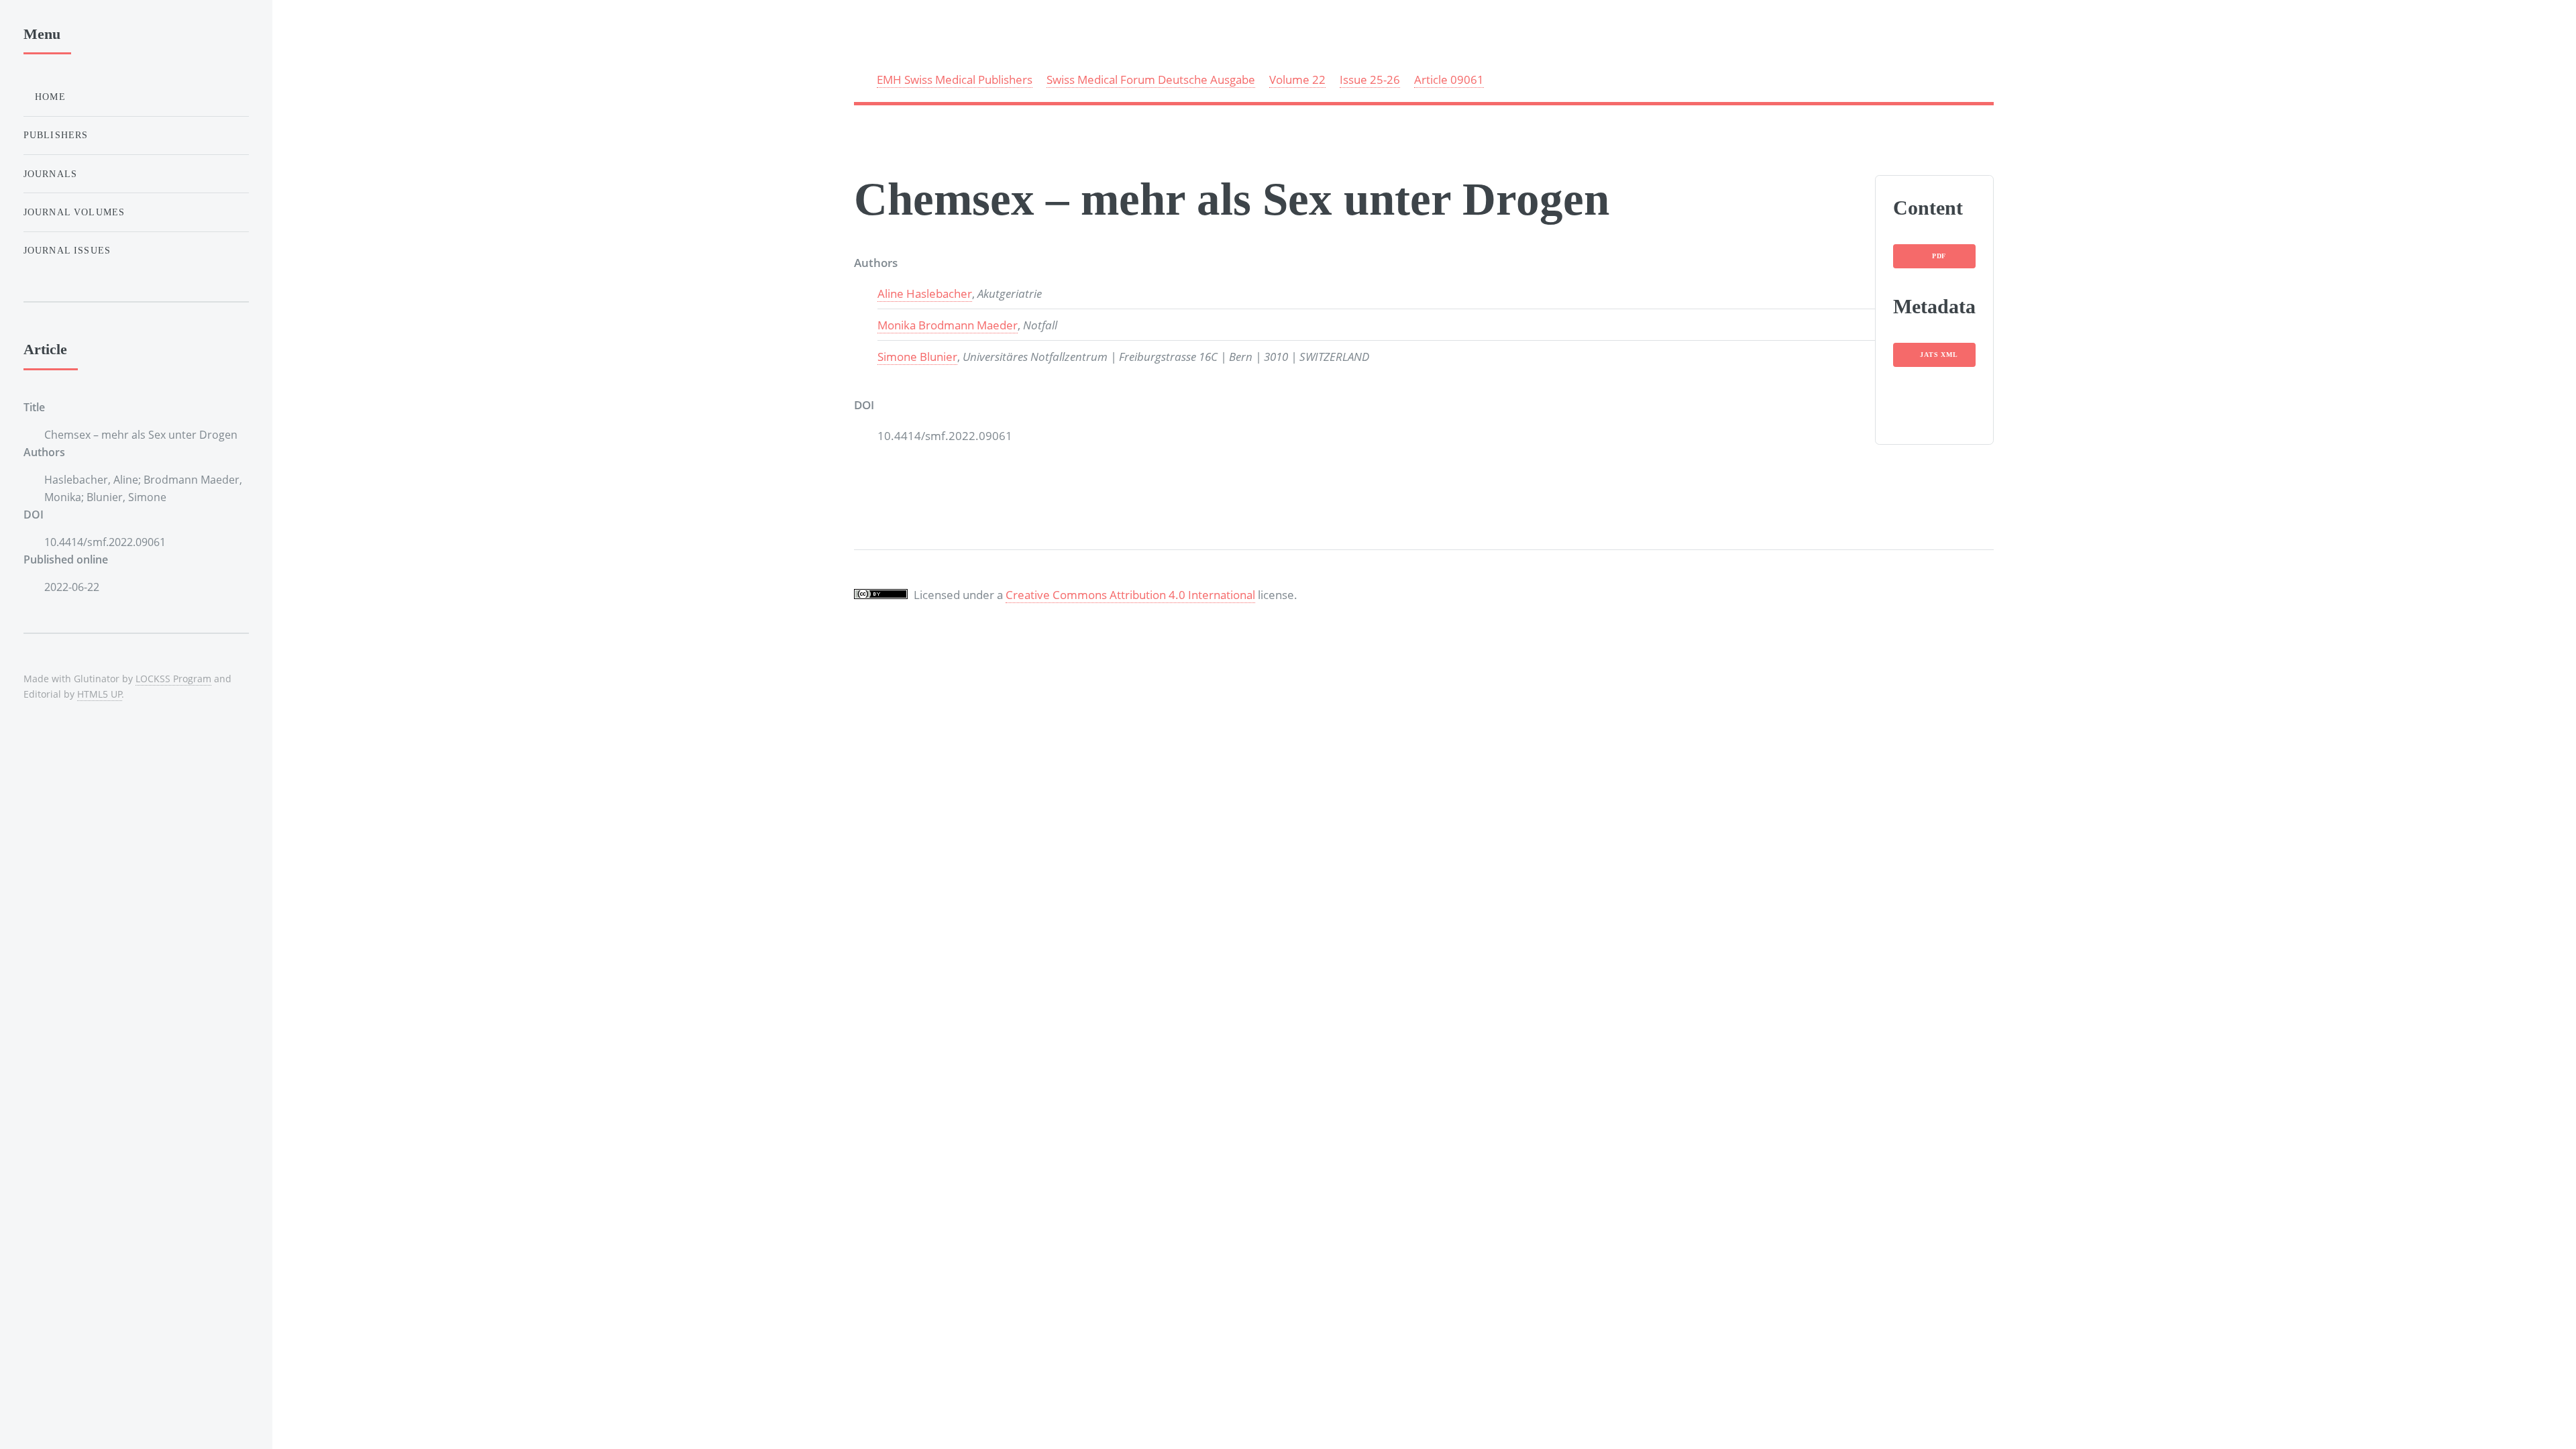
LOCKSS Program (173, 679)
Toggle (304, 39)
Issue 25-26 (1370, 79)
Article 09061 (1449, 79)
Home (49, 97)
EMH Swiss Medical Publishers (955, 79)
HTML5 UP (100, 694)
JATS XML (1939, 355)
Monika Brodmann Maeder (948, 325)
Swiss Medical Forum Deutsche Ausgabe (1151, 79)
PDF (1939, 256)
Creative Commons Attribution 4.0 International (1130, 594)
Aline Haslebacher (925, 293)
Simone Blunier (917, 356)
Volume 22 (1297, 79)
